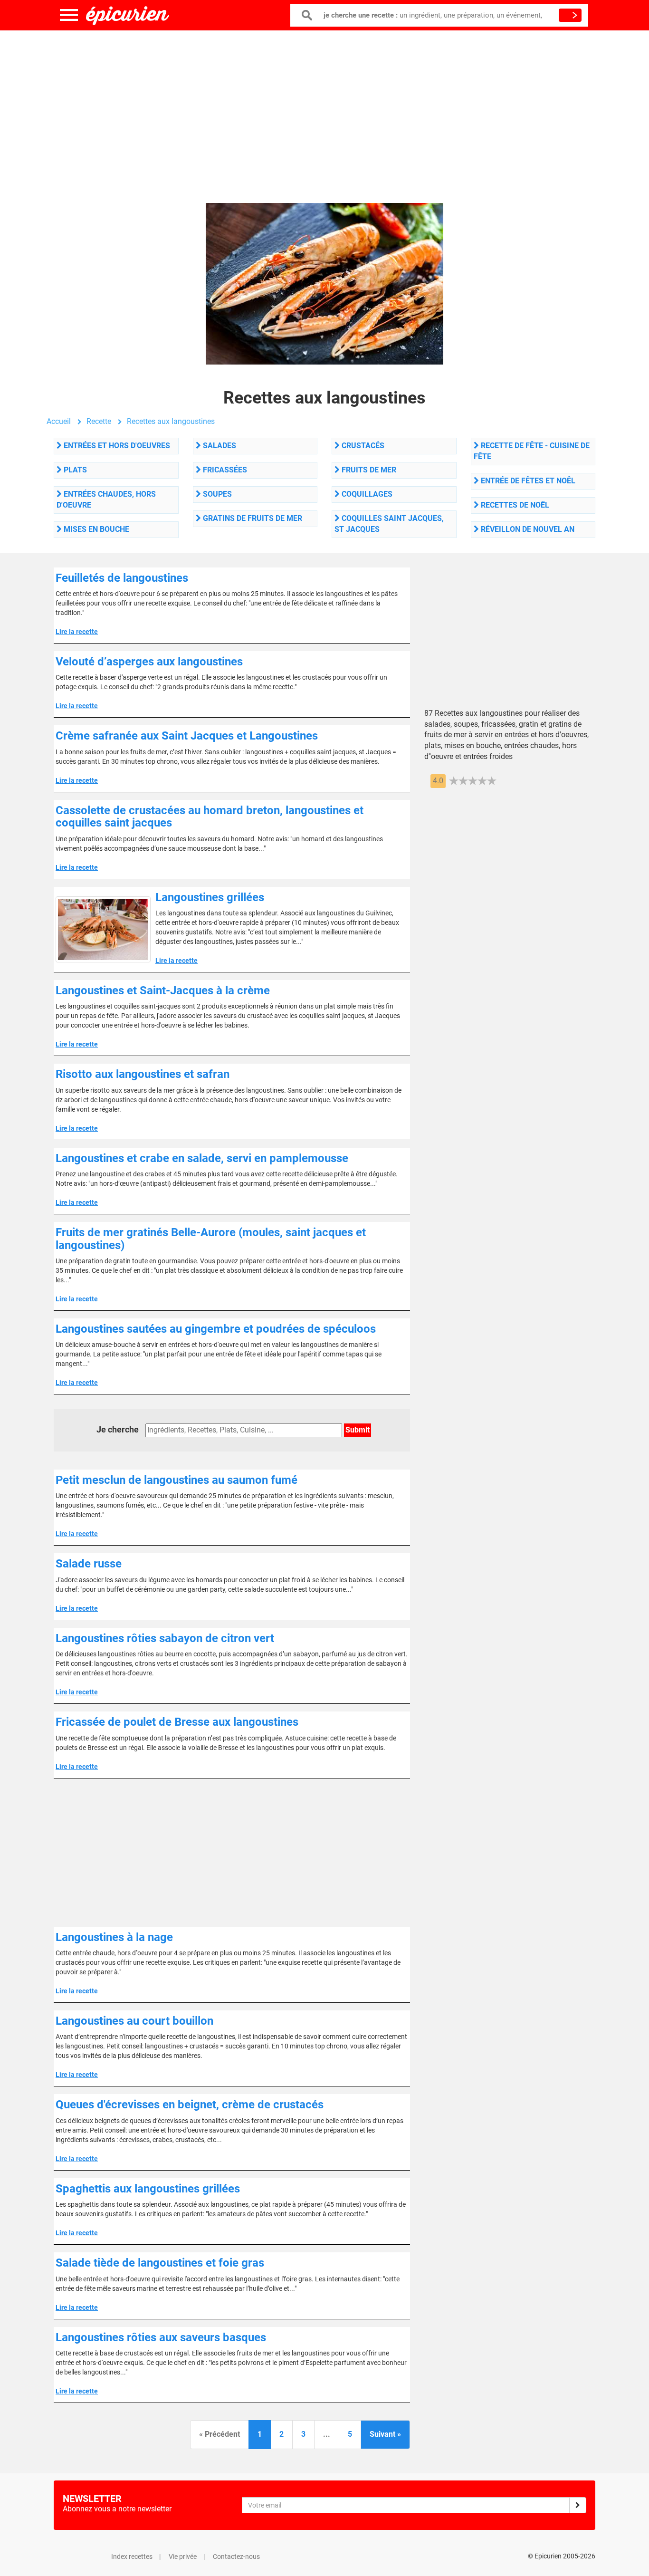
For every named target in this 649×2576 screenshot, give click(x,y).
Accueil (59, 421)
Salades (219, 446)
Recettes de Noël (514, 505)
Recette (99, 421)
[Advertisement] (324, 107)
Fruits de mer (368, 470)
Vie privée (183, 2557)
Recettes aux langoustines (171, 421)
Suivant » (385, 2434)
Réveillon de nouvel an (527, 529)
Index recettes (132, 2557)
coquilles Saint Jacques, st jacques (389, 524)
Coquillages (366, 494)
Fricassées (224, 470)
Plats (74, 470)
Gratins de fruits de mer (252, 518)
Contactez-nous (236, 2557)
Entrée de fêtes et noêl (527, 481)
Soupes (216, 494)
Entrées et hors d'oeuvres (116, 446)
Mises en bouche (95, 529)
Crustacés (362, 446)
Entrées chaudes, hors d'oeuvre (106, 500)
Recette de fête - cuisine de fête (532, 451)
